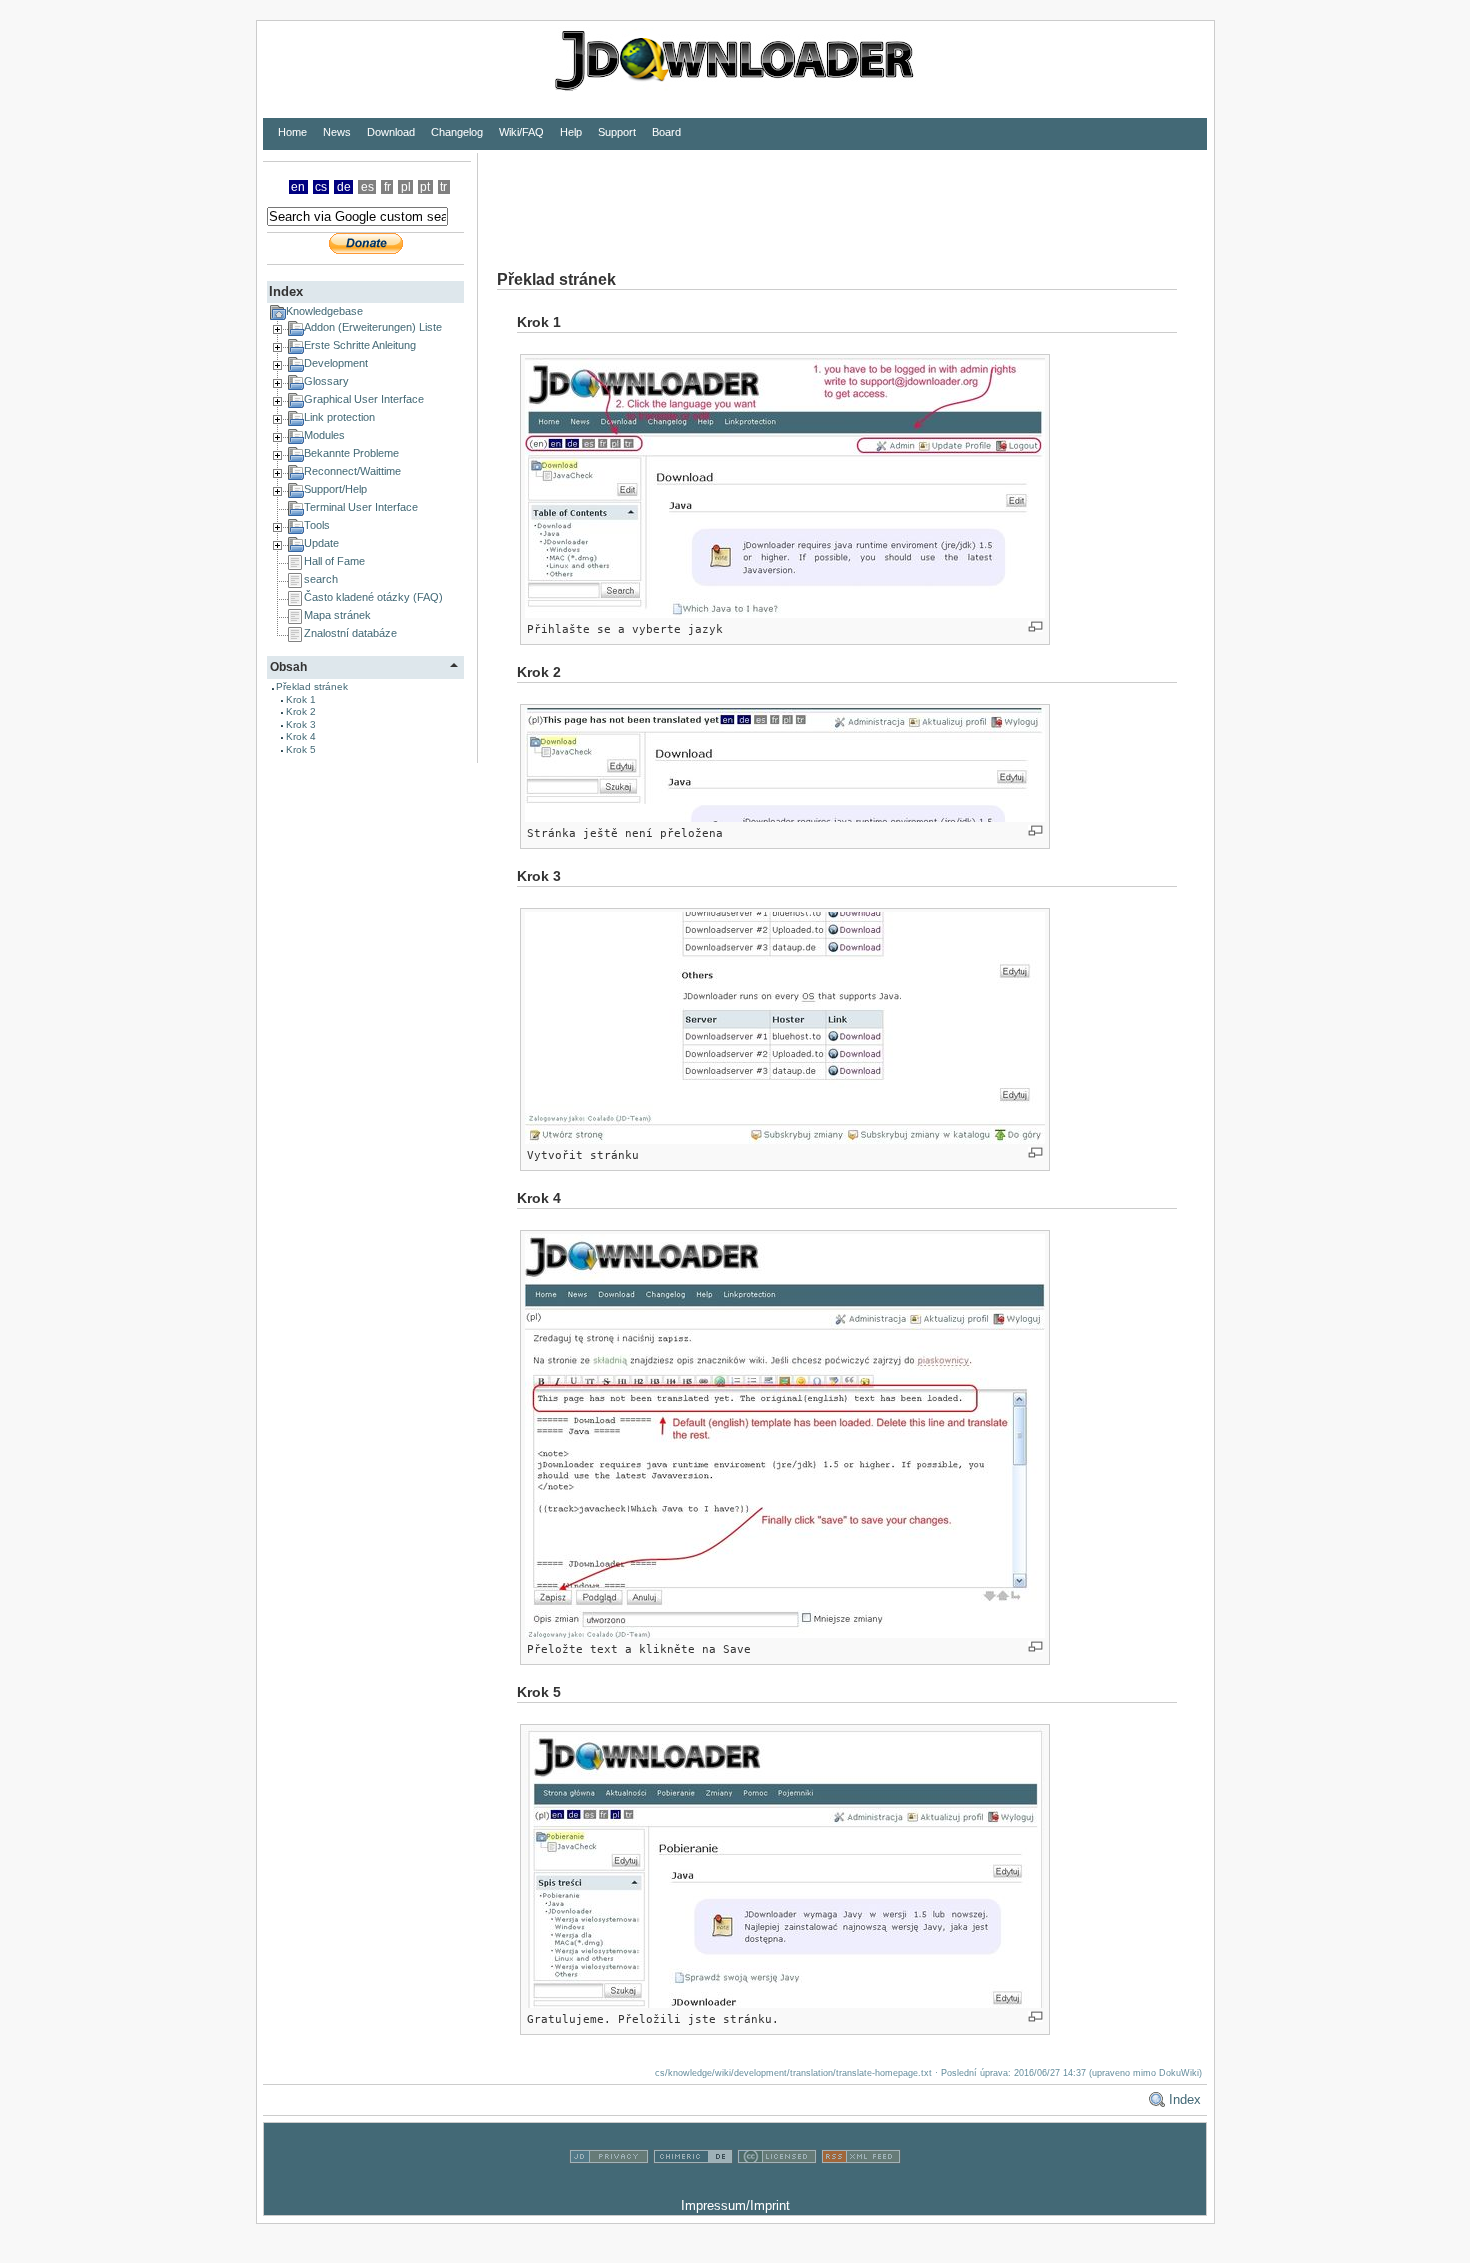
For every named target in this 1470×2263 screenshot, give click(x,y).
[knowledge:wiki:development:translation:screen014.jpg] (785, 1436)
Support (617, 132)
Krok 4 (301, 736)
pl (406, 187)
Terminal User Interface (361, 507)
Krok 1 (301, 699)
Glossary (326, 381)
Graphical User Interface (364, 399)
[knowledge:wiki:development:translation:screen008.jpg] (785, 488)
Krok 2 (301, 711)
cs (321, 187)
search (321, 579)
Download (391, 132)
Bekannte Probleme (351, 453)
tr (443, 187)
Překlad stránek (312, 686)
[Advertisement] (842, 198)
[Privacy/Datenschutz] (609, 2185)
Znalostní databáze (350, 633)
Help (571, 132)
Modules (324, 435)
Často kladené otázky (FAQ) (373, 597)
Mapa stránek (337, 615)
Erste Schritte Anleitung (360, 345)
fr (387, 187)
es (367, 187)
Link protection (339, 417)
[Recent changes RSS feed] (861, 2185)
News (337, 132)
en (298, 187)
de (344, 187)
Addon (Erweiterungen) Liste (373, 327)
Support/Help (335, 489)
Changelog (457, 132)
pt (425, 187)
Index (1185, 2099)
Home (292, 132)
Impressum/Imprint (735, 2205)
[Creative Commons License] (777, 2185)
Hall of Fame (334, 561)
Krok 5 (301, 749)
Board (666, 132)
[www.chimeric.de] (693, 2185)
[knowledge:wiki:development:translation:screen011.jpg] (785, 1028)
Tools (317, 525)
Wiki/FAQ (521, 132)
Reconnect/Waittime (352, 471)
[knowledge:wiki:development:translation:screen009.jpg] (785, 765)
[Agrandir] (1035, 626)
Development (336, 363)
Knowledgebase (324, 311)
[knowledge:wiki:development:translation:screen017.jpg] (785, 1868)
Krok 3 (301, 724)
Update (321, 543)
